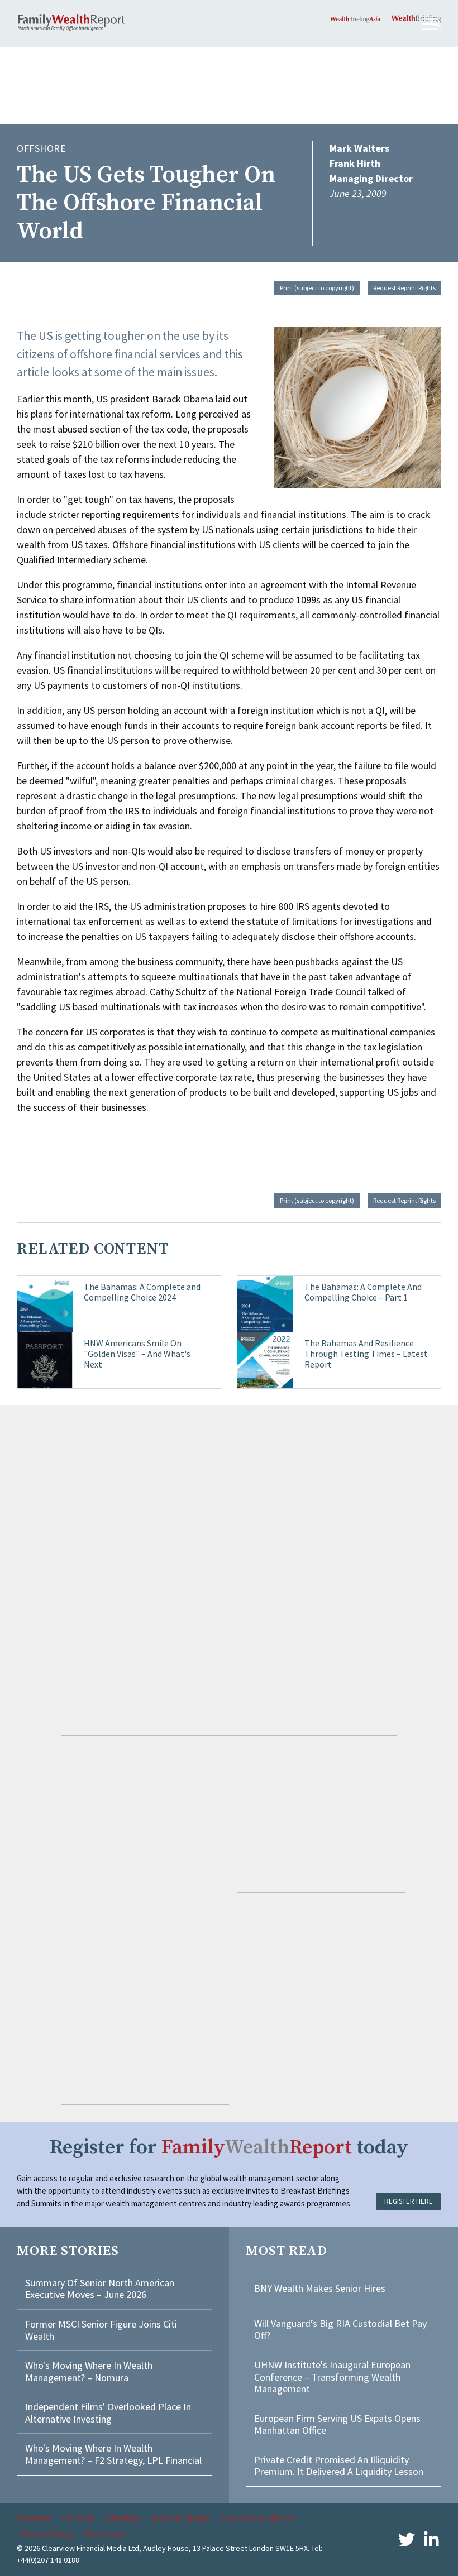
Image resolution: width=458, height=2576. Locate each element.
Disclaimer (105, 2534)
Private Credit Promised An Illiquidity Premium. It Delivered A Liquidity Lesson (339, 2466)
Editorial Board (181, 2517)
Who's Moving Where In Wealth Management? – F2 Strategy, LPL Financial (113, 2454)
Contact (78, 2517)
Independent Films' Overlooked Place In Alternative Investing (108, 2413)
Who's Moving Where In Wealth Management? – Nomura (89, 2371)
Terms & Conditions (259, 2517)
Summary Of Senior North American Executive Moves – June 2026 (100, 2289)
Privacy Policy (47, 2534)
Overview (34, 2517)
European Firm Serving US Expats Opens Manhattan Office (337, 2424)
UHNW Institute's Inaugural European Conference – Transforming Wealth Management (332, 2377)
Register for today (229, 2148)
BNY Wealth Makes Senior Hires (320, 2288)
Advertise (123, 2517)
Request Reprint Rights (404, 288)
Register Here (409, 2201)
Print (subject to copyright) (317, 288)
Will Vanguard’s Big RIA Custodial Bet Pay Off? (340, 2330)
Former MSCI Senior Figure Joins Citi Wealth (101, 2330)
